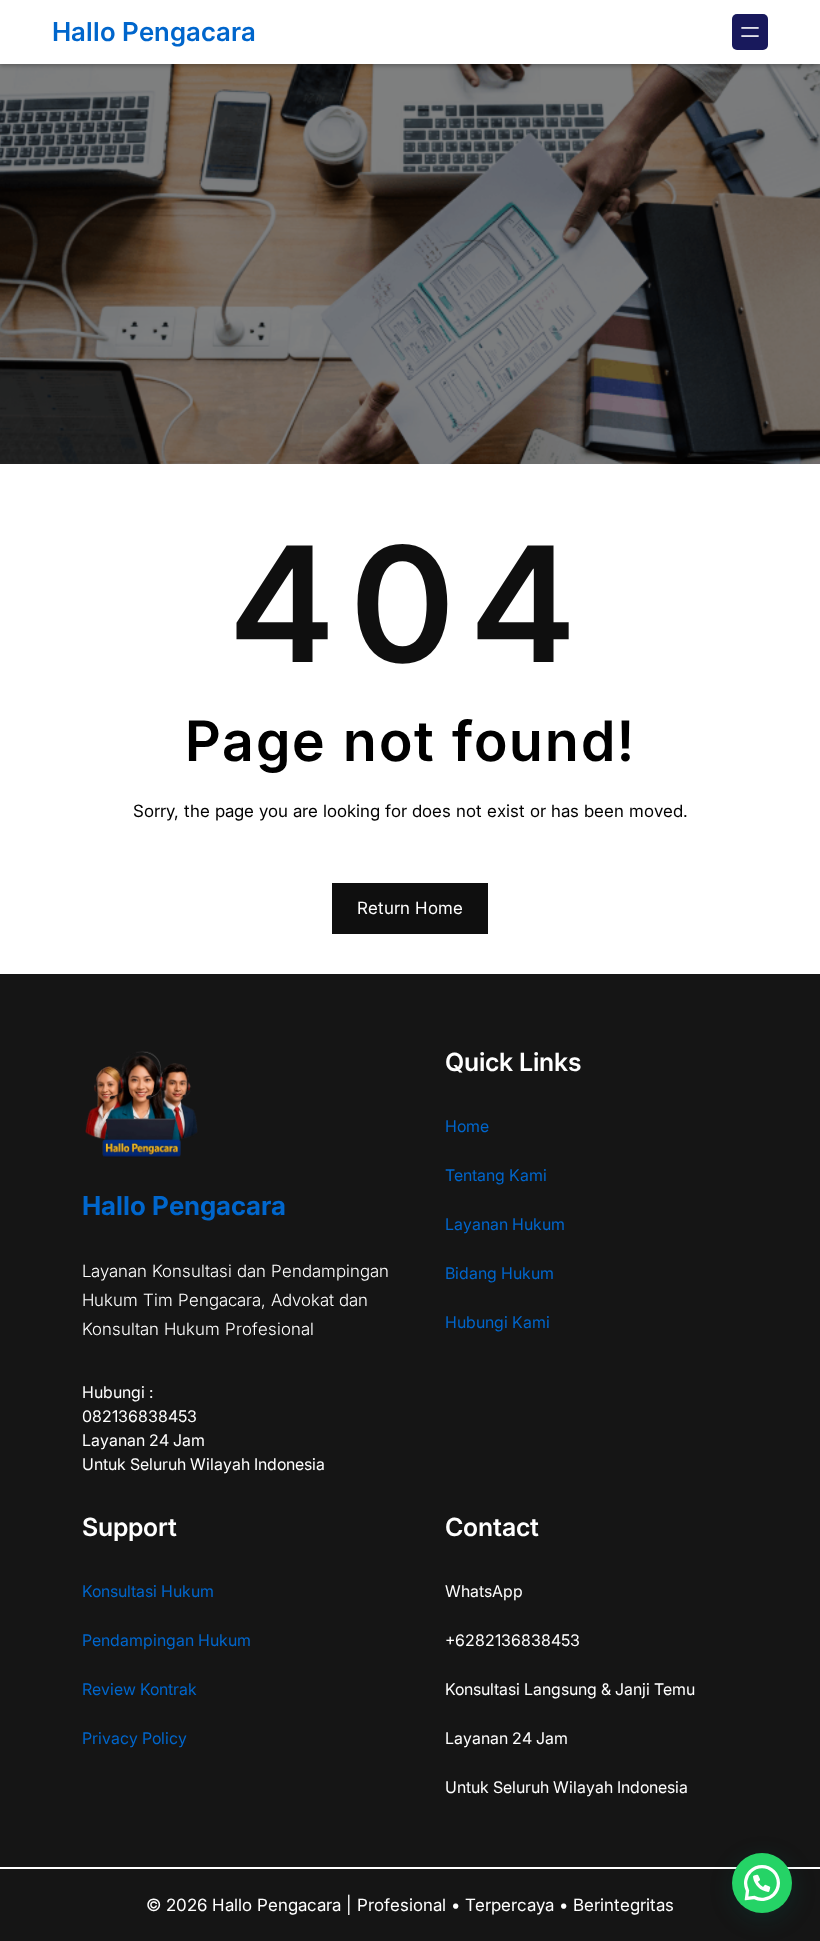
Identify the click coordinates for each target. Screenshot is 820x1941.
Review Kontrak (139, 1689)
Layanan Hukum (505, 1224)
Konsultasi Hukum (148, 1591)
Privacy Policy (134, 1738)
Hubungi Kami (497, 1322)
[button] (762, 1883)
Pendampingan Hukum (166, 1640)
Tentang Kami (496, 1175)
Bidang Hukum (499, 1273)
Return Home (410, 908)
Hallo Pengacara (154, 31)
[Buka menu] (750, 32)
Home (467, 1126)
